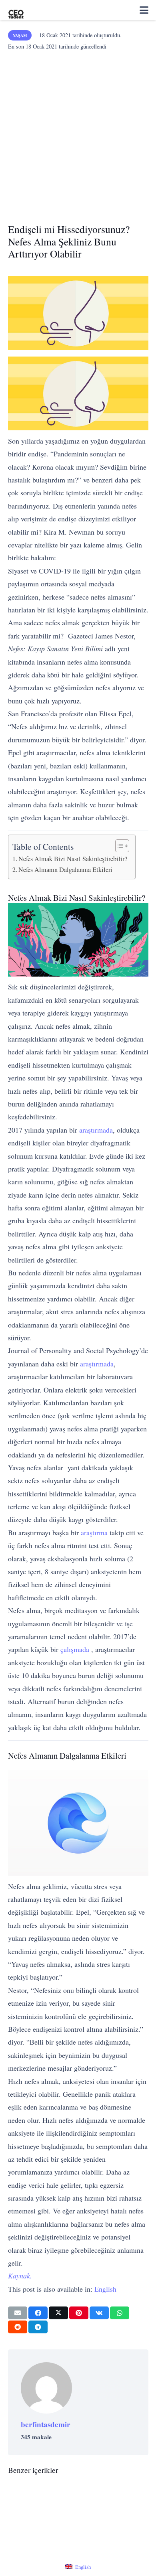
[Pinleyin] (79, 2313)
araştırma (94, 1532)
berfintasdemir (46, 2424)
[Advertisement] (78, 134)
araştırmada (96, 1130)
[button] (144, 10)
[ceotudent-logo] (16, 10)
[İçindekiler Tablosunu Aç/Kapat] (118, 846)
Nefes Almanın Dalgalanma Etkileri (65, 869)
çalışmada (75, 1649)
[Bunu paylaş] (38, 2313)
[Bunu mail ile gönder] (18, 2313)
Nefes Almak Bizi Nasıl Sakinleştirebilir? (73, 859)
